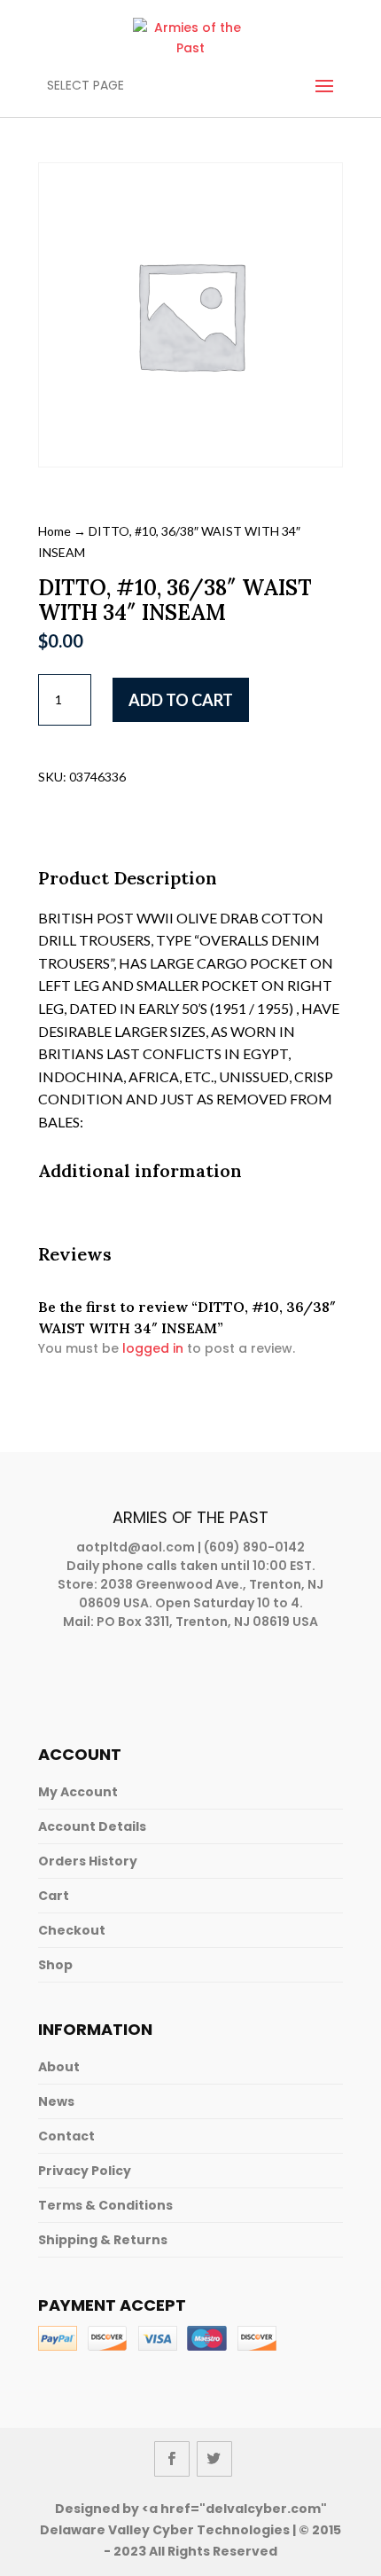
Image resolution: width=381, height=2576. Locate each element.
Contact (66, 2136)
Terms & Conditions (105, 2205)
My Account (78, 1792)
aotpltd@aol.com (136, 1547)
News (56, 2101)
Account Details (92, 1826)
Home (54, 531)
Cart (54, 1896)
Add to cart (181, 700)
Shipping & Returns (103, 2240)
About (59, 2067)
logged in (153, 1348)
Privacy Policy (85, 2171)
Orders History (88, 1861)
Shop (55, 1965)
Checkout (72, 1930)
